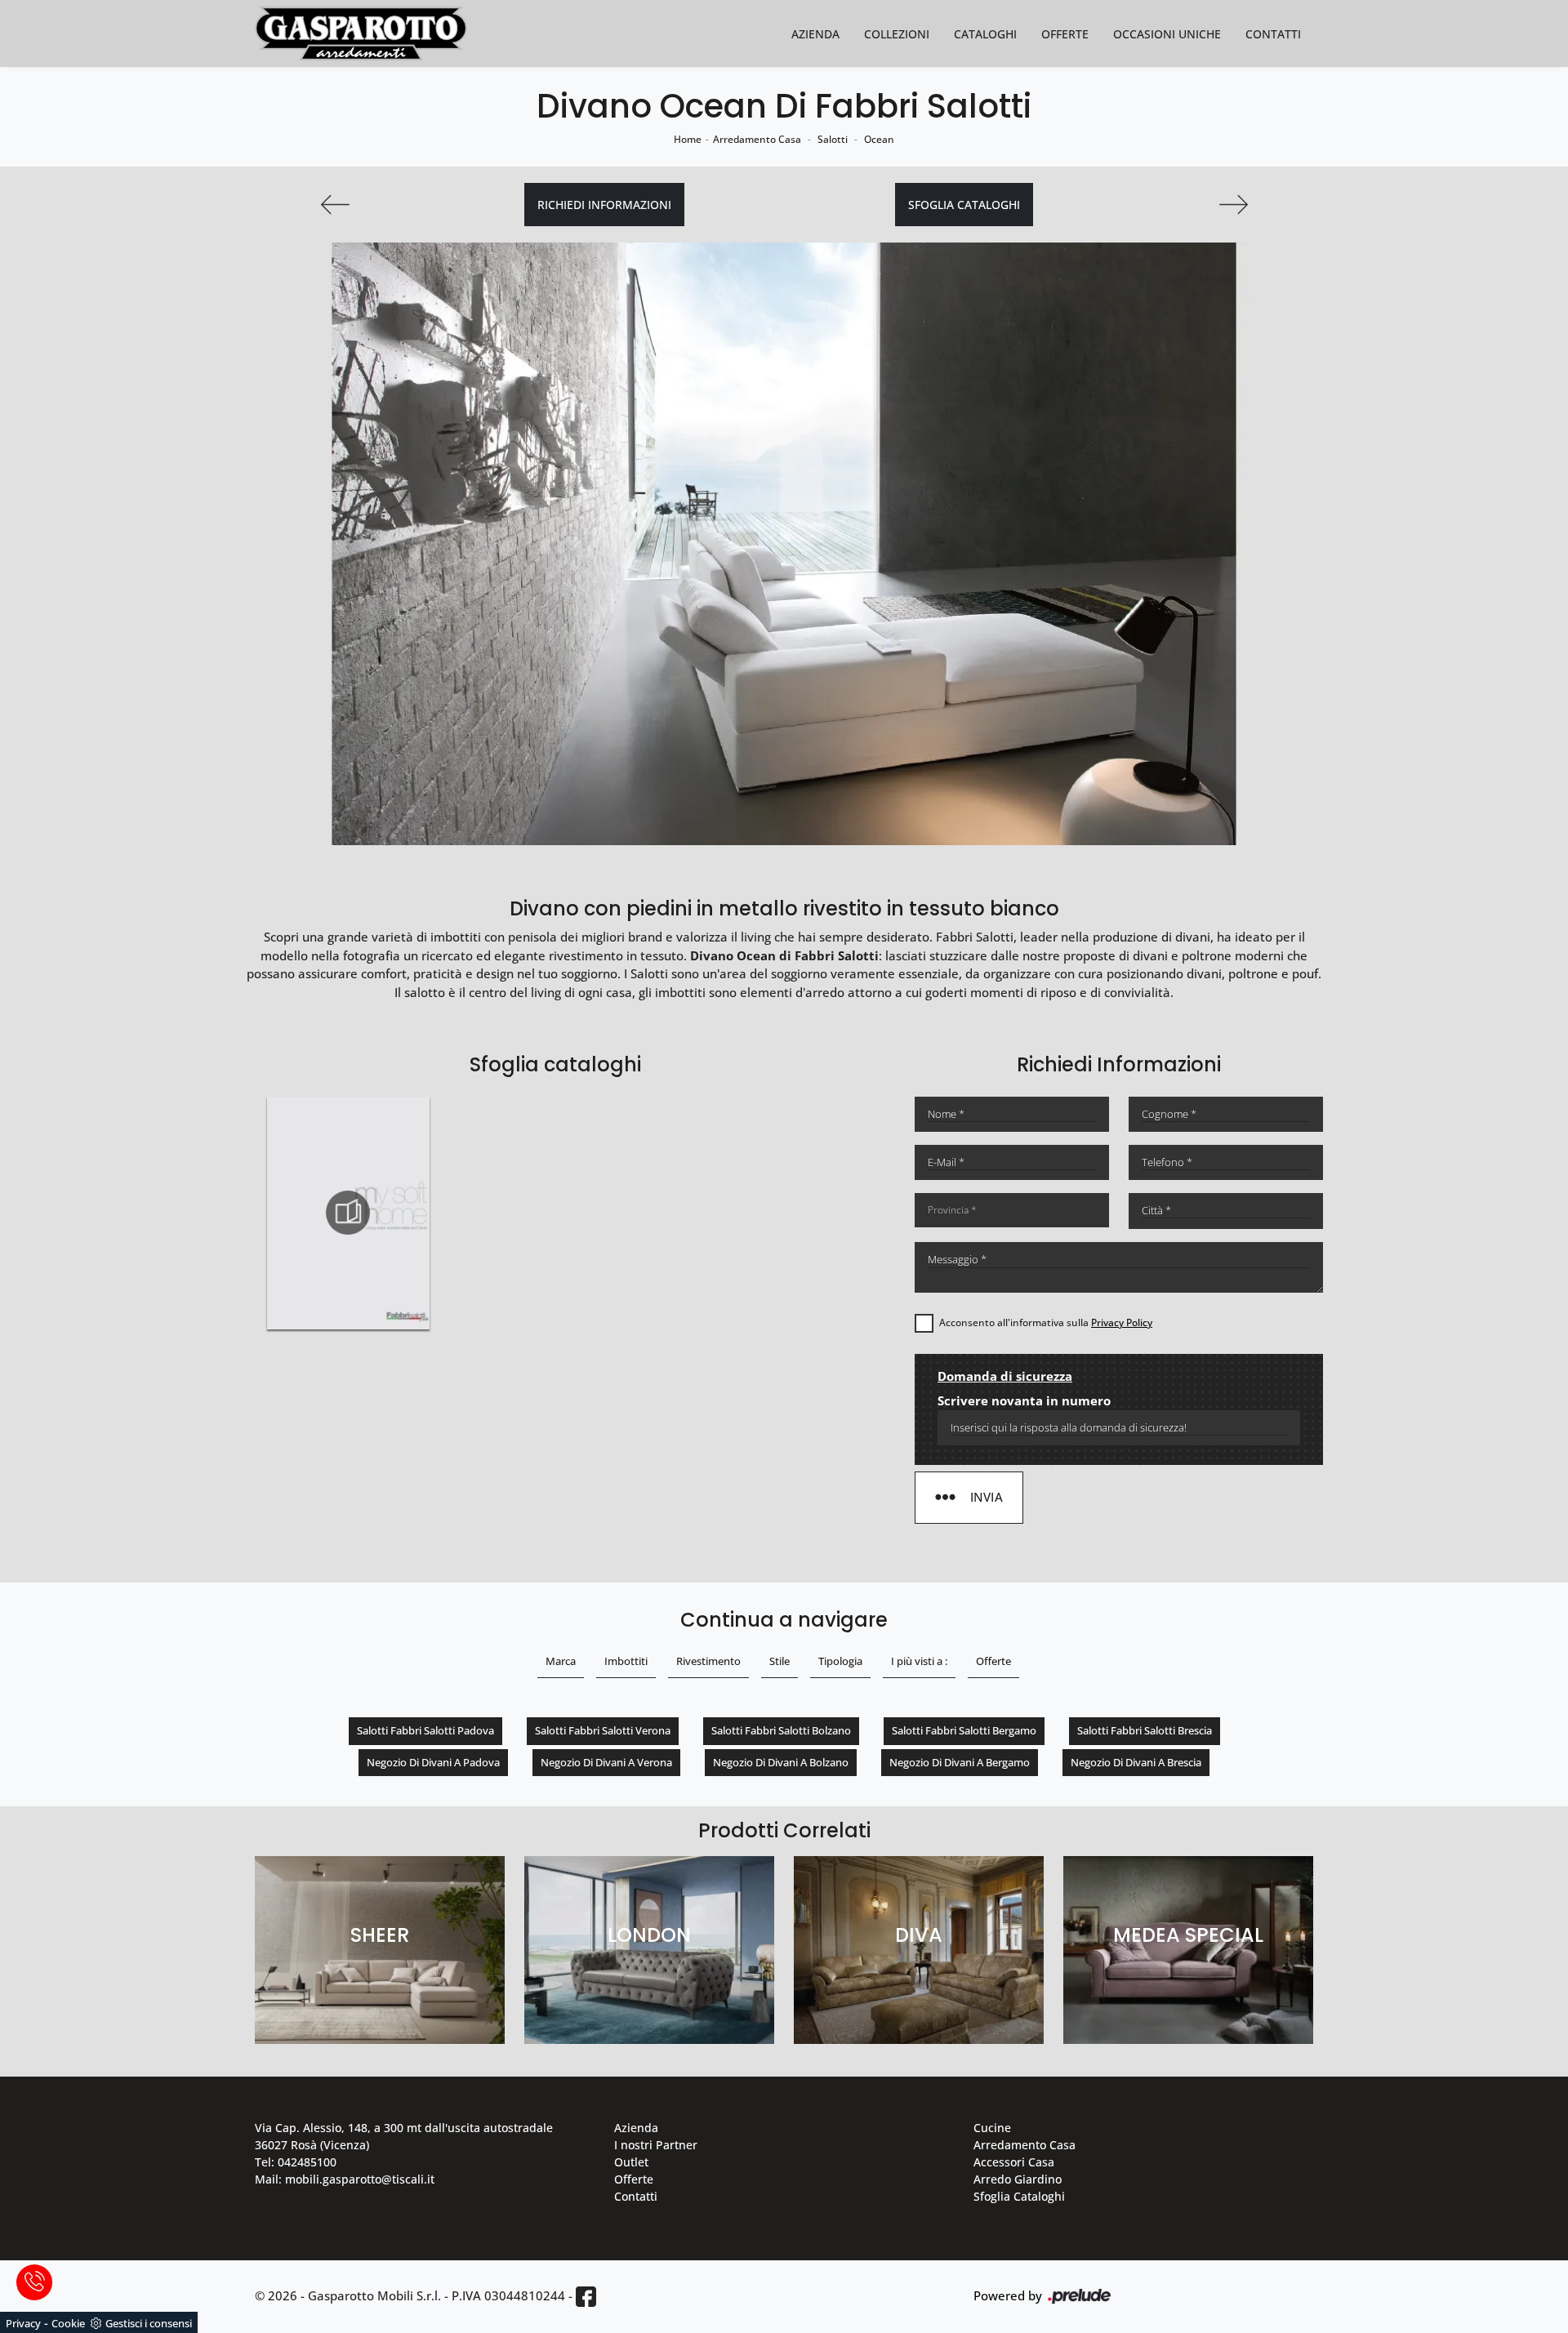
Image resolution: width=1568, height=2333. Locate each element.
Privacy (23, 2323)
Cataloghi (985, 34)
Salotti (833, 139)
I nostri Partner (656, 2145)
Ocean (879, 139)
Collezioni (897, 34)
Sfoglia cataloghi (964, 205)
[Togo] (1233, 205)
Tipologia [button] (840, 1661)
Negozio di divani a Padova (433, 1762)
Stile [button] (780, 1661)
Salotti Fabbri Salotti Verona (603, 1730)
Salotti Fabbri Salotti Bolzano (781, 1730)
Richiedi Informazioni (604, 205)
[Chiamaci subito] (34, 2282)
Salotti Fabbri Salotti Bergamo (964, 1730)
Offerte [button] (993, 1661)
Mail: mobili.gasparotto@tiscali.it (345, 2179)
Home (688, 139)
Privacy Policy (1122, 1322)
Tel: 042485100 (296, 2162)
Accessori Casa (1014, 2162)
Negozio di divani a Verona (606, 1762)
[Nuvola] (335, 205)
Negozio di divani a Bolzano (781, 1762)
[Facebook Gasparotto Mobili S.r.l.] (586, 2297)
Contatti (1273, 34)
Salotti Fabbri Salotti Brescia (1145, 1730)
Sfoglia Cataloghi (1019, 2196)
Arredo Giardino (1018, 2179)
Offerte (1065, 34)
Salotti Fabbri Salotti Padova (425, 1730)
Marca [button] (561, 1661)
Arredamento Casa (757, 139)
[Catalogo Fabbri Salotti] (348, 1213)
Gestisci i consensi (149, 2323)
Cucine (992, 2128)
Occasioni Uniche (1167, 34)
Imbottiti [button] (626, 1661)
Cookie (68, 2323)
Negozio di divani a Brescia (1136, 1762)
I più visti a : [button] (919, 1661)
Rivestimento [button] (708, 1661)
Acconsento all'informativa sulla (1046, 1322)
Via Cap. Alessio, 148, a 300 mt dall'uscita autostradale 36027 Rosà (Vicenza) (404, 2136)
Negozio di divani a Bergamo (960, 1762)
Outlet (631, 2162)
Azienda (815, 34)
